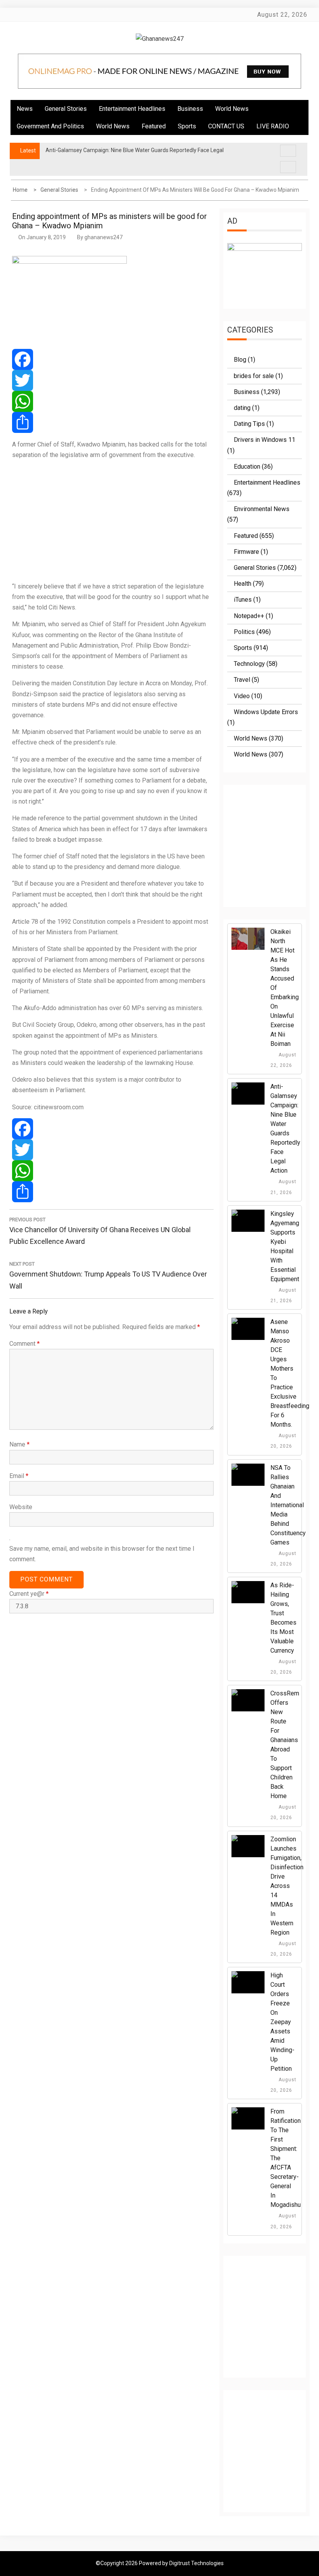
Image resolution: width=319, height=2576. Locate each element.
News (25, 109)
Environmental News (262, 509)
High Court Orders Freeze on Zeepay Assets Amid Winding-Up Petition (282, 2022)
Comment (25, 1344)
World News (232, 109)
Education (247, 467)
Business (190, 109)
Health (243, 584)
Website (21, 1507)
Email (19, 1476)
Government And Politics (50, 126)
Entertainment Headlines (132, 109)
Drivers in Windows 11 (265, 440)
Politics (244, 632)
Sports (187, 126)
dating (242, 408)
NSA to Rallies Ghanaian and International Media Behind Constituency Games (288, 1505)
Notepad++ (249, 616)
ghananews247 (103, 237)
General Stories (66, 109)
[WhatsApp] (111, 401)
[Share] (111, 422)
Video (242, 696)
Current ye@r (29, 1594)
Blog (240, 360)
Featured (154, 126)
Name (19, 1444)
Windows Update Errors (266, 712)
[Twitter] (111, 380)
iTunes (243, 600)
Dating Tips (249, 424)
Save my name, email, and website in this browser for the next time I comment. (102, 1554)
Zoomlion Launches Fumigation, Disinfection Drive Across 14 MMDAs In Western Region (287, 1886)
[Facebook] (111, 359)
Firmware (246, 552)
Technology (249, 664)
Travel (242, 680)
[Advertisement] (111, 520)
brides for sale (254, 376)
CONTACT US (226, 126)
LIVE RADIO (273, 126)
